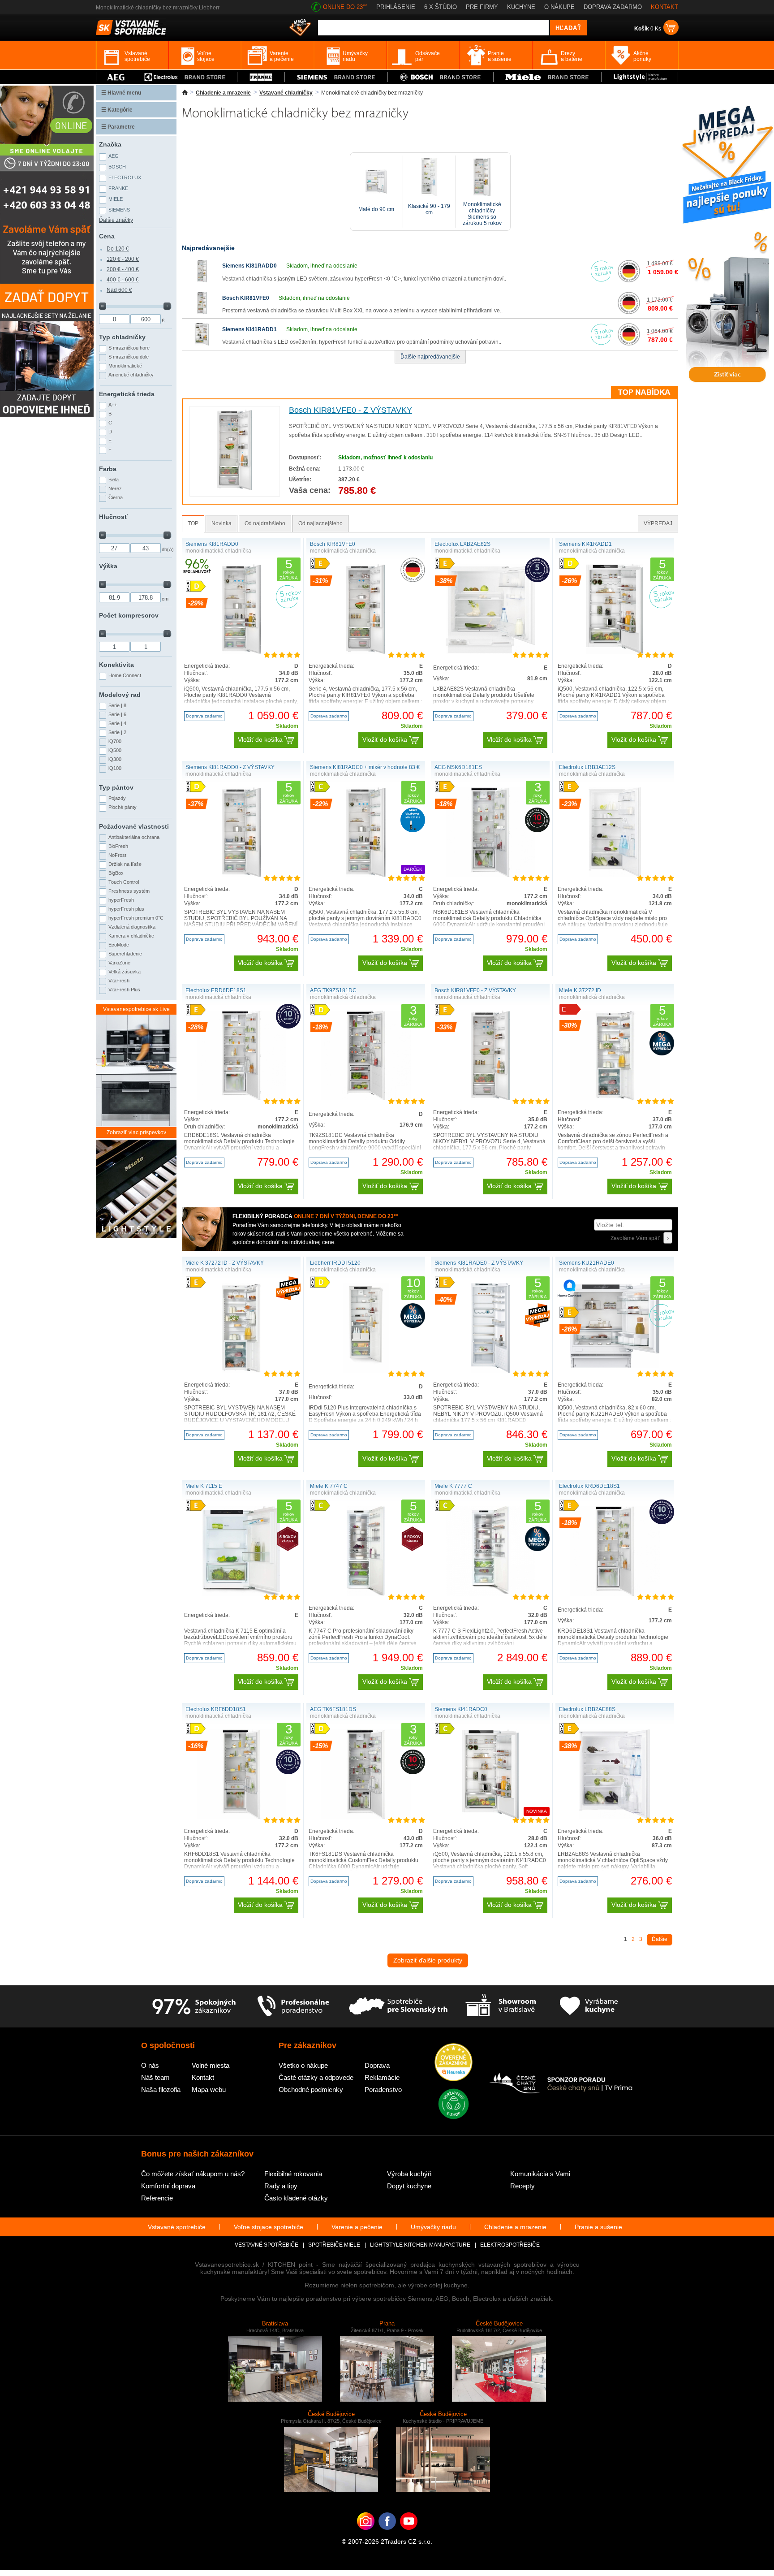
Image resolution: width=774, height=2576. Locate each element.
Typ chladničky (122, 337)
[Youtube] (409, 2535)
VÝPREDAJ (658, 523)
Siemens (119, 210)
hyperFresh (121, 900)
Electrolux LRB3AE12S (587, 767)
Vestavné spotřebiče (267, 2245)
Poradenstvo (383, 2090)
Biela (114, 480)
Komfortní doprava (168, 2186)
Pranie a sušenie (598, 2227)
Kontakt (203, 2077)
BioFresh (118, 846)
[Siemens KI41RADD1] (202, 344)
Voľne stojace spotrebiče (269, 2227)
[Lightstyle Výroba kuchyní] (640, 77)
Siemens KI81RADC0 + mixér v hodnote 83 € (365, 767)
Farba (108, 469)
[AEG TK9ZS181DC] (366, 1098)
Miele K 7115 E (204, 1486)
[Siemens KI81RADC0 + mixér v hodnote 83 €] (366, 875)
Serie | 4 (117, 723)
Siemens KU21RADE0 (587, 1263)
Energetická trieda (127, 394)
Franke (118, 188)
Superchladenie (125, 954)
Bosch (117, 167)
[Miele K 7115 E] (241, 1594)
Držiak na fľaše (125, 864)
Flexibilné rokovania (293, 2174)
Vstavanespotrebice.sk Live (136, 1009)
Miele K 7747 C (329, 1486)
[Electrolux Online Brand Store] (186, 77)
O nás (150, 2065)
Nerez (115, 488)
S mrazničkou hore (129, 348)
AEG (114, 156)
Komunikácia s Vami (540, 2174)
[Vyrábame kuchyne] (589, 2006)
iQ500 (115, 750)
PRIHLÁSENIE (396, 7)
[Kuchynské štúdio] (501, 2006)
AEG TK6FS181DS (333, 1709)
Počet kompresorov (129, 615)
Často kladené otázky (296, 2198)
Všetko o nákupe (303, 2065)
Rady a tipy (281, 2186)
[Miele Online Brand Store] (548, 77)
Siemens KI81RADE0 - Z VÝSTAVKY (479, 1263)
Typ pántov (116, 787)
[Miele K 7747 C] (366, 1594)
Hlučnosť (113, 517)
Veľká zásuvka (125, 972)
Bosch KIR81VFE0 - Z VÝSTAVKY (350, 410)
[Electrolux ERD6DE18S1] (241, 1098)
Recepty (522, 2186)
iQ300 (115, 759)
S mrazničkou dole (129, 357)
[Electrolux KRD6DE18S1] (615, 1594)
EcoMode (119, 945)
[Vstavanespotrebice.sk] (387, 2535)
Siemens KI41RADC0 (461, 1709)
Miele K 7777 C (453, 1486)
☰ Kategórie (117, 110)
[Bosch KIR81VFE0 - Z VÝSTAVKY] (235, 488)
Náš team (155, 2077)
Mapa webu (209, 2090)
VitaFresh (119, 981)
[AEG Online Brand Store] (116, 77)
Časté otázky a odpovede (316, 2077)
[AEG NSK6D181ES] (490, 875)
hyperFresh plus (126, 909)
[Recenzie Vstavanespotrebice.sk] (454, 2063)
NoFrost (117, 855)
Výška (108, 566)
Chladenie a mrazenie (223, 93)
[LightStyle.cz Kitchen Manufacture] (136, 1190)
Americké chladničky (131, 375)
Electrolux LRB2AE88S (587, 1709)
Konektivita (116, 665)
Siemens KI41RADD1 (249, 329)
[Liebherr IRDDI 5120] (366, 1371)
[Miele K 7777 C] (490, 1594)
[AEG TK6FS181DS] (366, 1817)
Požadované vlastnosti (134, 826)
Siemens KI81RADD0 (249, 266)
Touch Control (124, 882)
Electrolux (125, 177)
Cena (107, 236)
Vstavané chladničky (286, 93)
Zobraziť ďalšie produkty (428, 1960)
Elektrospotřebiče (510, 2245)
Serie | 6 (117, 714)
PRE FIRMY (482, 7)
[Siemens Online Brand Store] (336, 77)
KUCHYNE (521, 7)
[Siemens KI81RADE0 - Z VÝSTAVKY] (490, 1371)
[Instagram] (366, 2535)
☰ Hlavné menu (121, 93)
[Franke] (261, 77)
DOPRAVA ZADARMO (613, 7)
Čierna (116, 497)
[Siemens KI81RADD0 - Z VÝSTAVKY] (241, 875)
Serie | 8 (117, 705)
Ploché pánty (123, 807)
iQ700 (115, 741)
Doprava (377, 2065)
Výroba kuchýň (409, 2174)
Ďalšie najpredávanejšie (430, 357)
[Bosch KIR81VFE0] (202, 312)
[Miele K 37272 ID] (615, 1098)
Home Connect (125, 675)
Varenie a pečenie (357, 2227)
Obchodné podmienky (311, 2090)
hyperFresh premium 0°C (136, 918)
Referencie (157, 2198)
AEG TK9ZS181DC (333, 990)
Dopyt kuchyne (409, 2186)
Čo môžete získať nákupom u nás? (193, 2174)
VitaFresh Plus (124, 990)
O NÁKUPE (559, 7)
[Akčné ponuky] (300, 28)
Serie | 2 (117, 732)
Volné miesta (211, 2065)
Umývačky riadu (433, 2227)
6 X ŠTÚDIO (441, 7)
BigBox (116, 873)
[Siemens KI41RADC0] (490, 1817)
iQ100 (115, 768)
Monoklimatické (125, 366)
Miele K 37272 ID (580, 990)
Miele (116, 199)
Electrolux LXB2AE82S (462, 544)
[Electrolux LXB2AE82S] (490, 652)
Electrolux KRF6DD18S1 (216, 1709)
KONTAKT (664, 7)
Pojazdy (117, 798)
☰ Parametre (118, 127)
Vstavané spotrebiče (177, 2227)
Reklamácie (382, 2077)
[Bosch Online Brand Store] (441, 77)
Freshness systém (129, 891)
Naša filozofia (161, 2090)
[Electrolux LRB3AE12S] (615, 875)
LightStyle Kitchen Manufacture (420, 2245)
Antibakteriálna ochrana (134, 837)
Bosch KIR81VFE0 (246, 298)
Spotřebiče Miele (334, 2245)
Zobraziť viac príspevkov (136, 1132)
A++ (113, 405)
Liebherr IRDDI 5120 (335, 1263)
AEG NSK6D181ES (458, 767)
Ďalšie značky (116, 220)
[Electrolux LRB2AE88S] (615, 1817)
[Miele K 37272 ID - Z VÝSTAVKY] (241, 1371)
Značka (110, 144)
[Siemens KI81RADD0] (202, 281)
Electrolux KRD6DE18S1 (589, 1486)
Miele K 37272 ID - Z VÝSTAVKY (225, 1263)
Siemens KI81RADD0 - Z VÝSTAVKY (230, 767)
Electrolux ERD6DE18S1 (216, 990)
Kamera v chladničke (131, 936)
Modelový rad (120, 695)
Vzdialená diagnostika (132, 927)
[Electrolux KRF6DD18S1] (241, 1817)
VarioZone (119, 963)
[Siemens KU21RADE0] (615, 1366)
